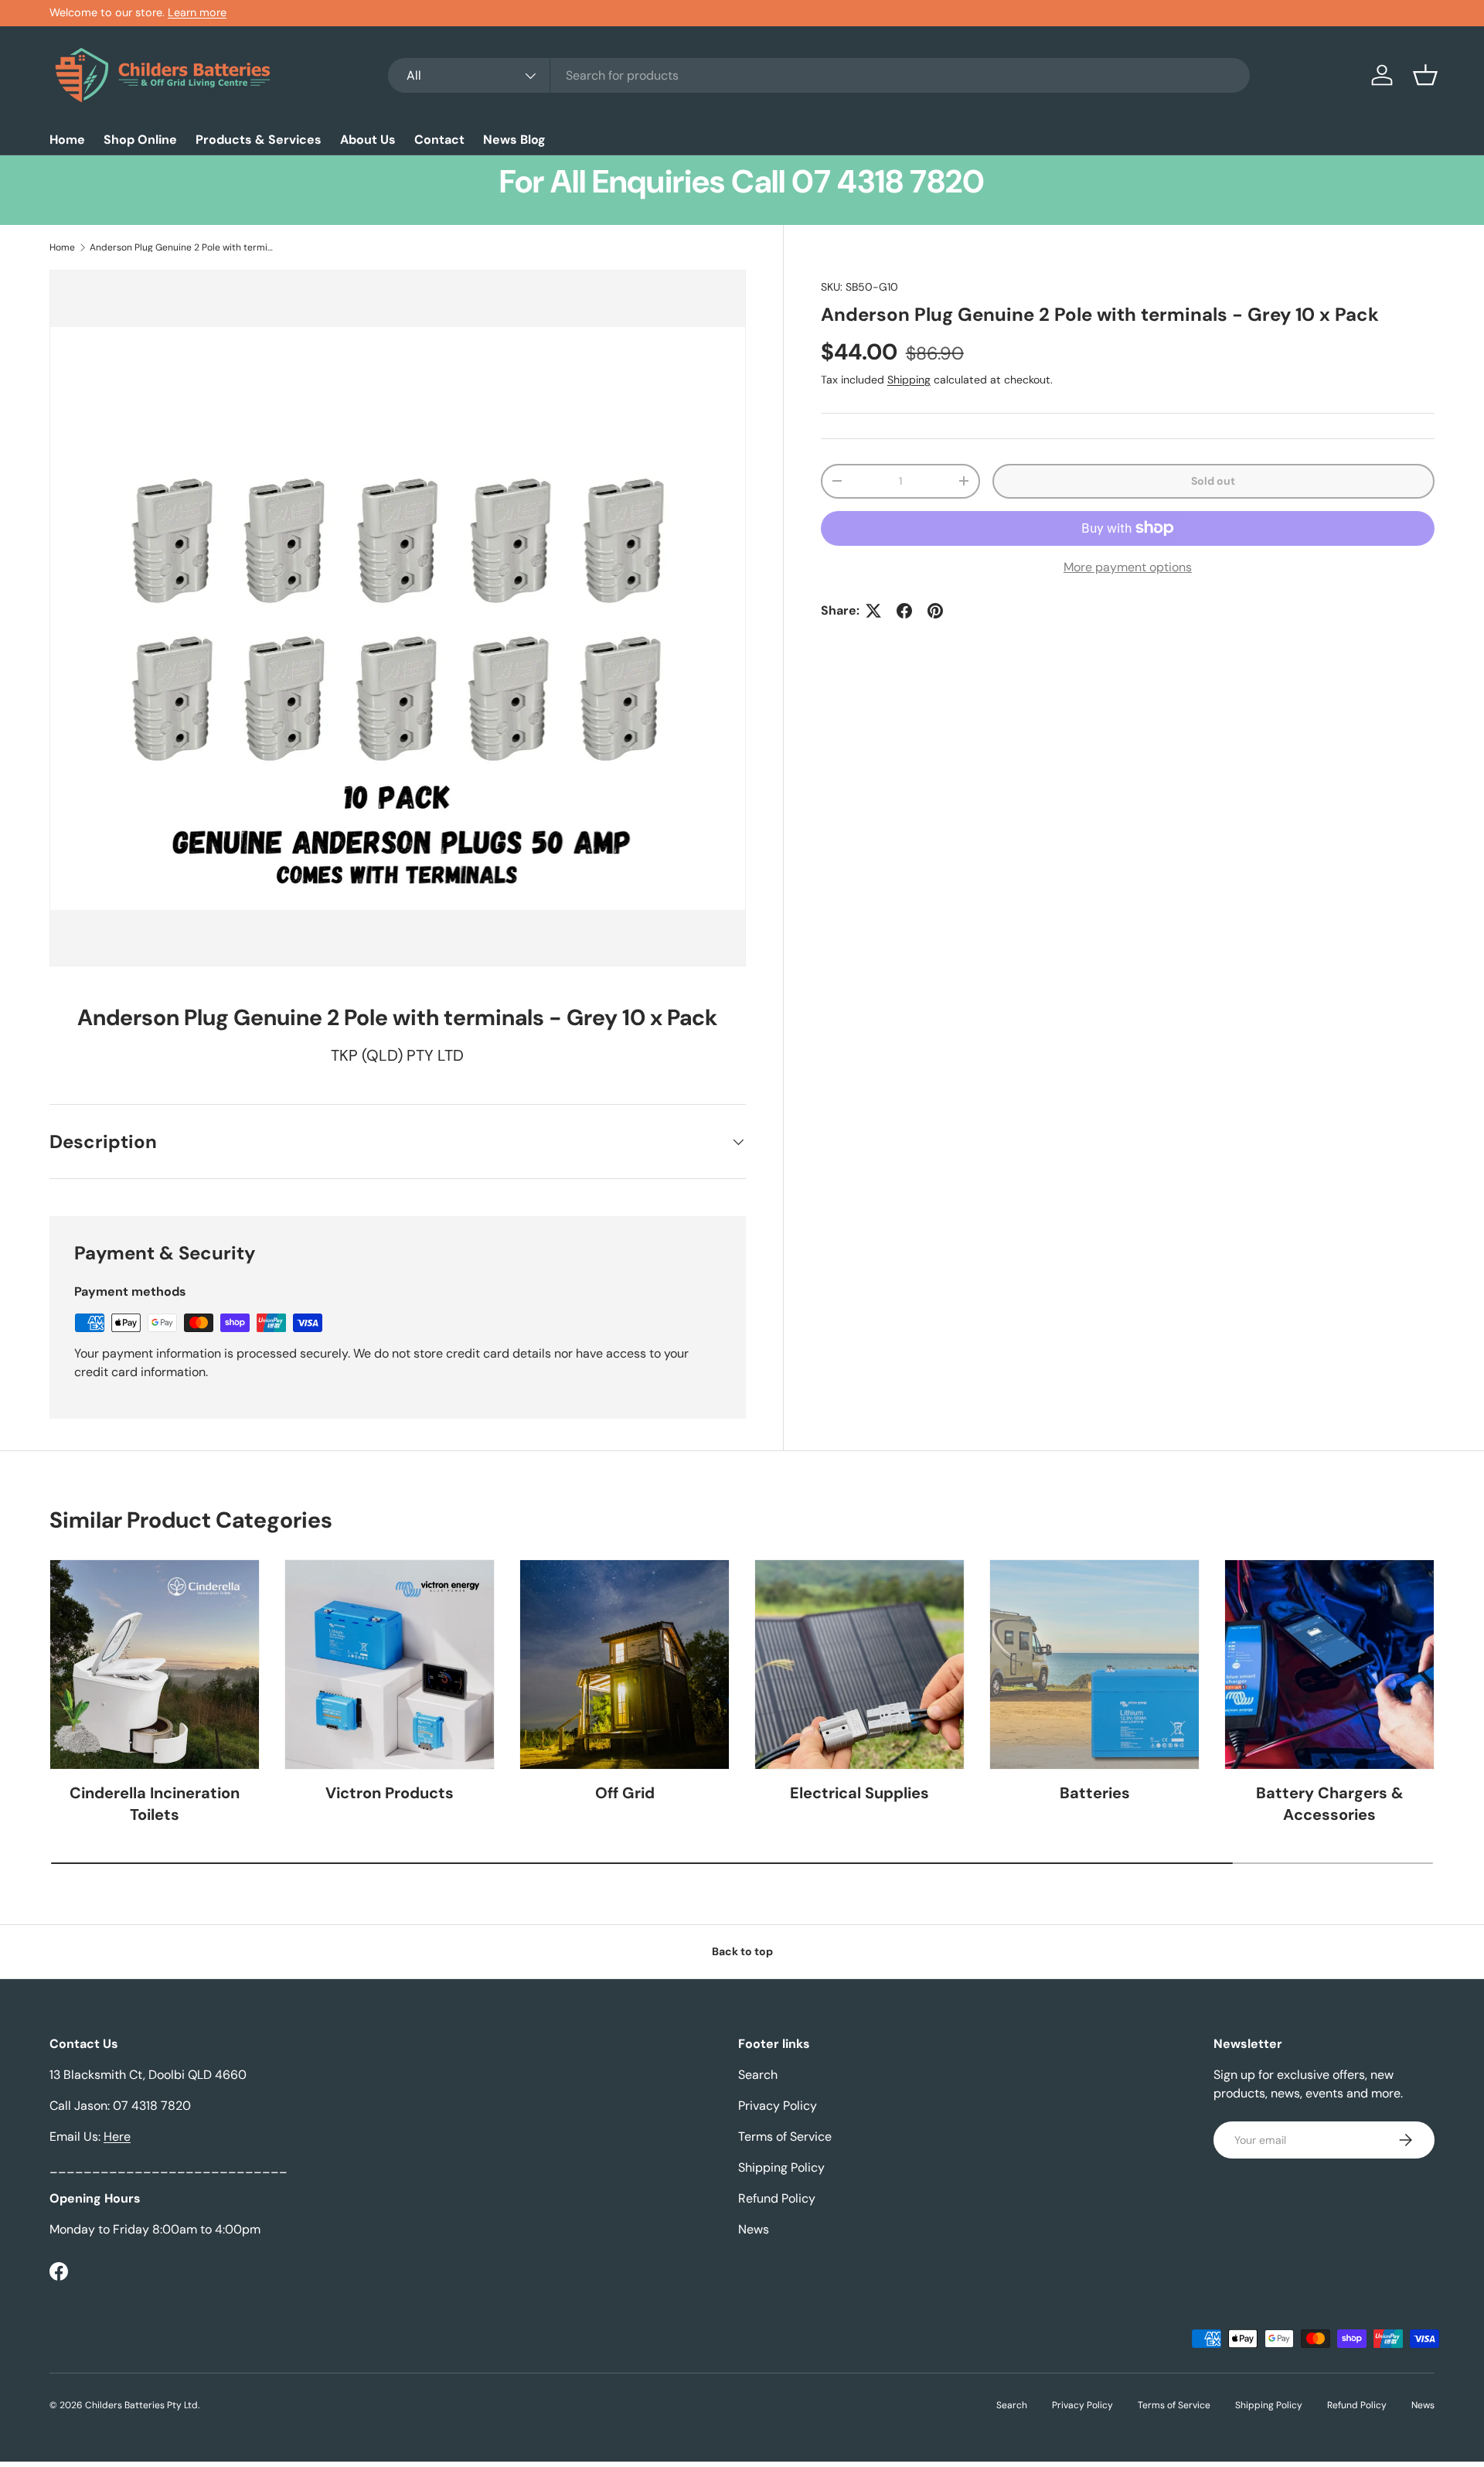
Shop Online (140, 140)
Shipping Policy (781, 2167)
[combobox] (819, 75)
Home (67, 140)
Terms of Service (785, 2136)
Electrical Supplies (859, 1793)
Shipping (909, 380)
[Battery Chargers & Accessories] (1329, 1665)
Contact (439, 140)
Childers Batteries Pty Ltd (141, 2405)
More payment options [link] (1128, 567)
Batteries (1095, 1793)
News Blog (514, 140)
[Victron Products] (390, 1665)
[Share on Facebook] (904, 611)
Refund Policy (777, 2198)
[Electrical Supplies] (859, 1665)
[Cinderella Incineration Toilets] (155, 1665)
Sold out (1213, 481)
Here (117, 2136)
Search (758, 2075)
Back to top (742, 1951)
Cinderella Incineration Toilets (155, 1804)
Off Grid (625, 1793)
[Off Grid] (625, 1665)
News (754, 2229)
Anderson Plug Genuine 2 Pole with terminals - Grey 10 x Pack (182, 247)
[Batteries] (1094, 1665)
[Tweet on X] (873, 611)
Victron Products (390, 1793)
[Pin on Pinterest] (935, 611)
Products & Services (259, 140)
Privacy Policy (778, 2106)
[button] (1425, 75)
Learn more (197, 12)
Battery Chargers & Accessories (1330, 1804)
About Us (368, 140)
